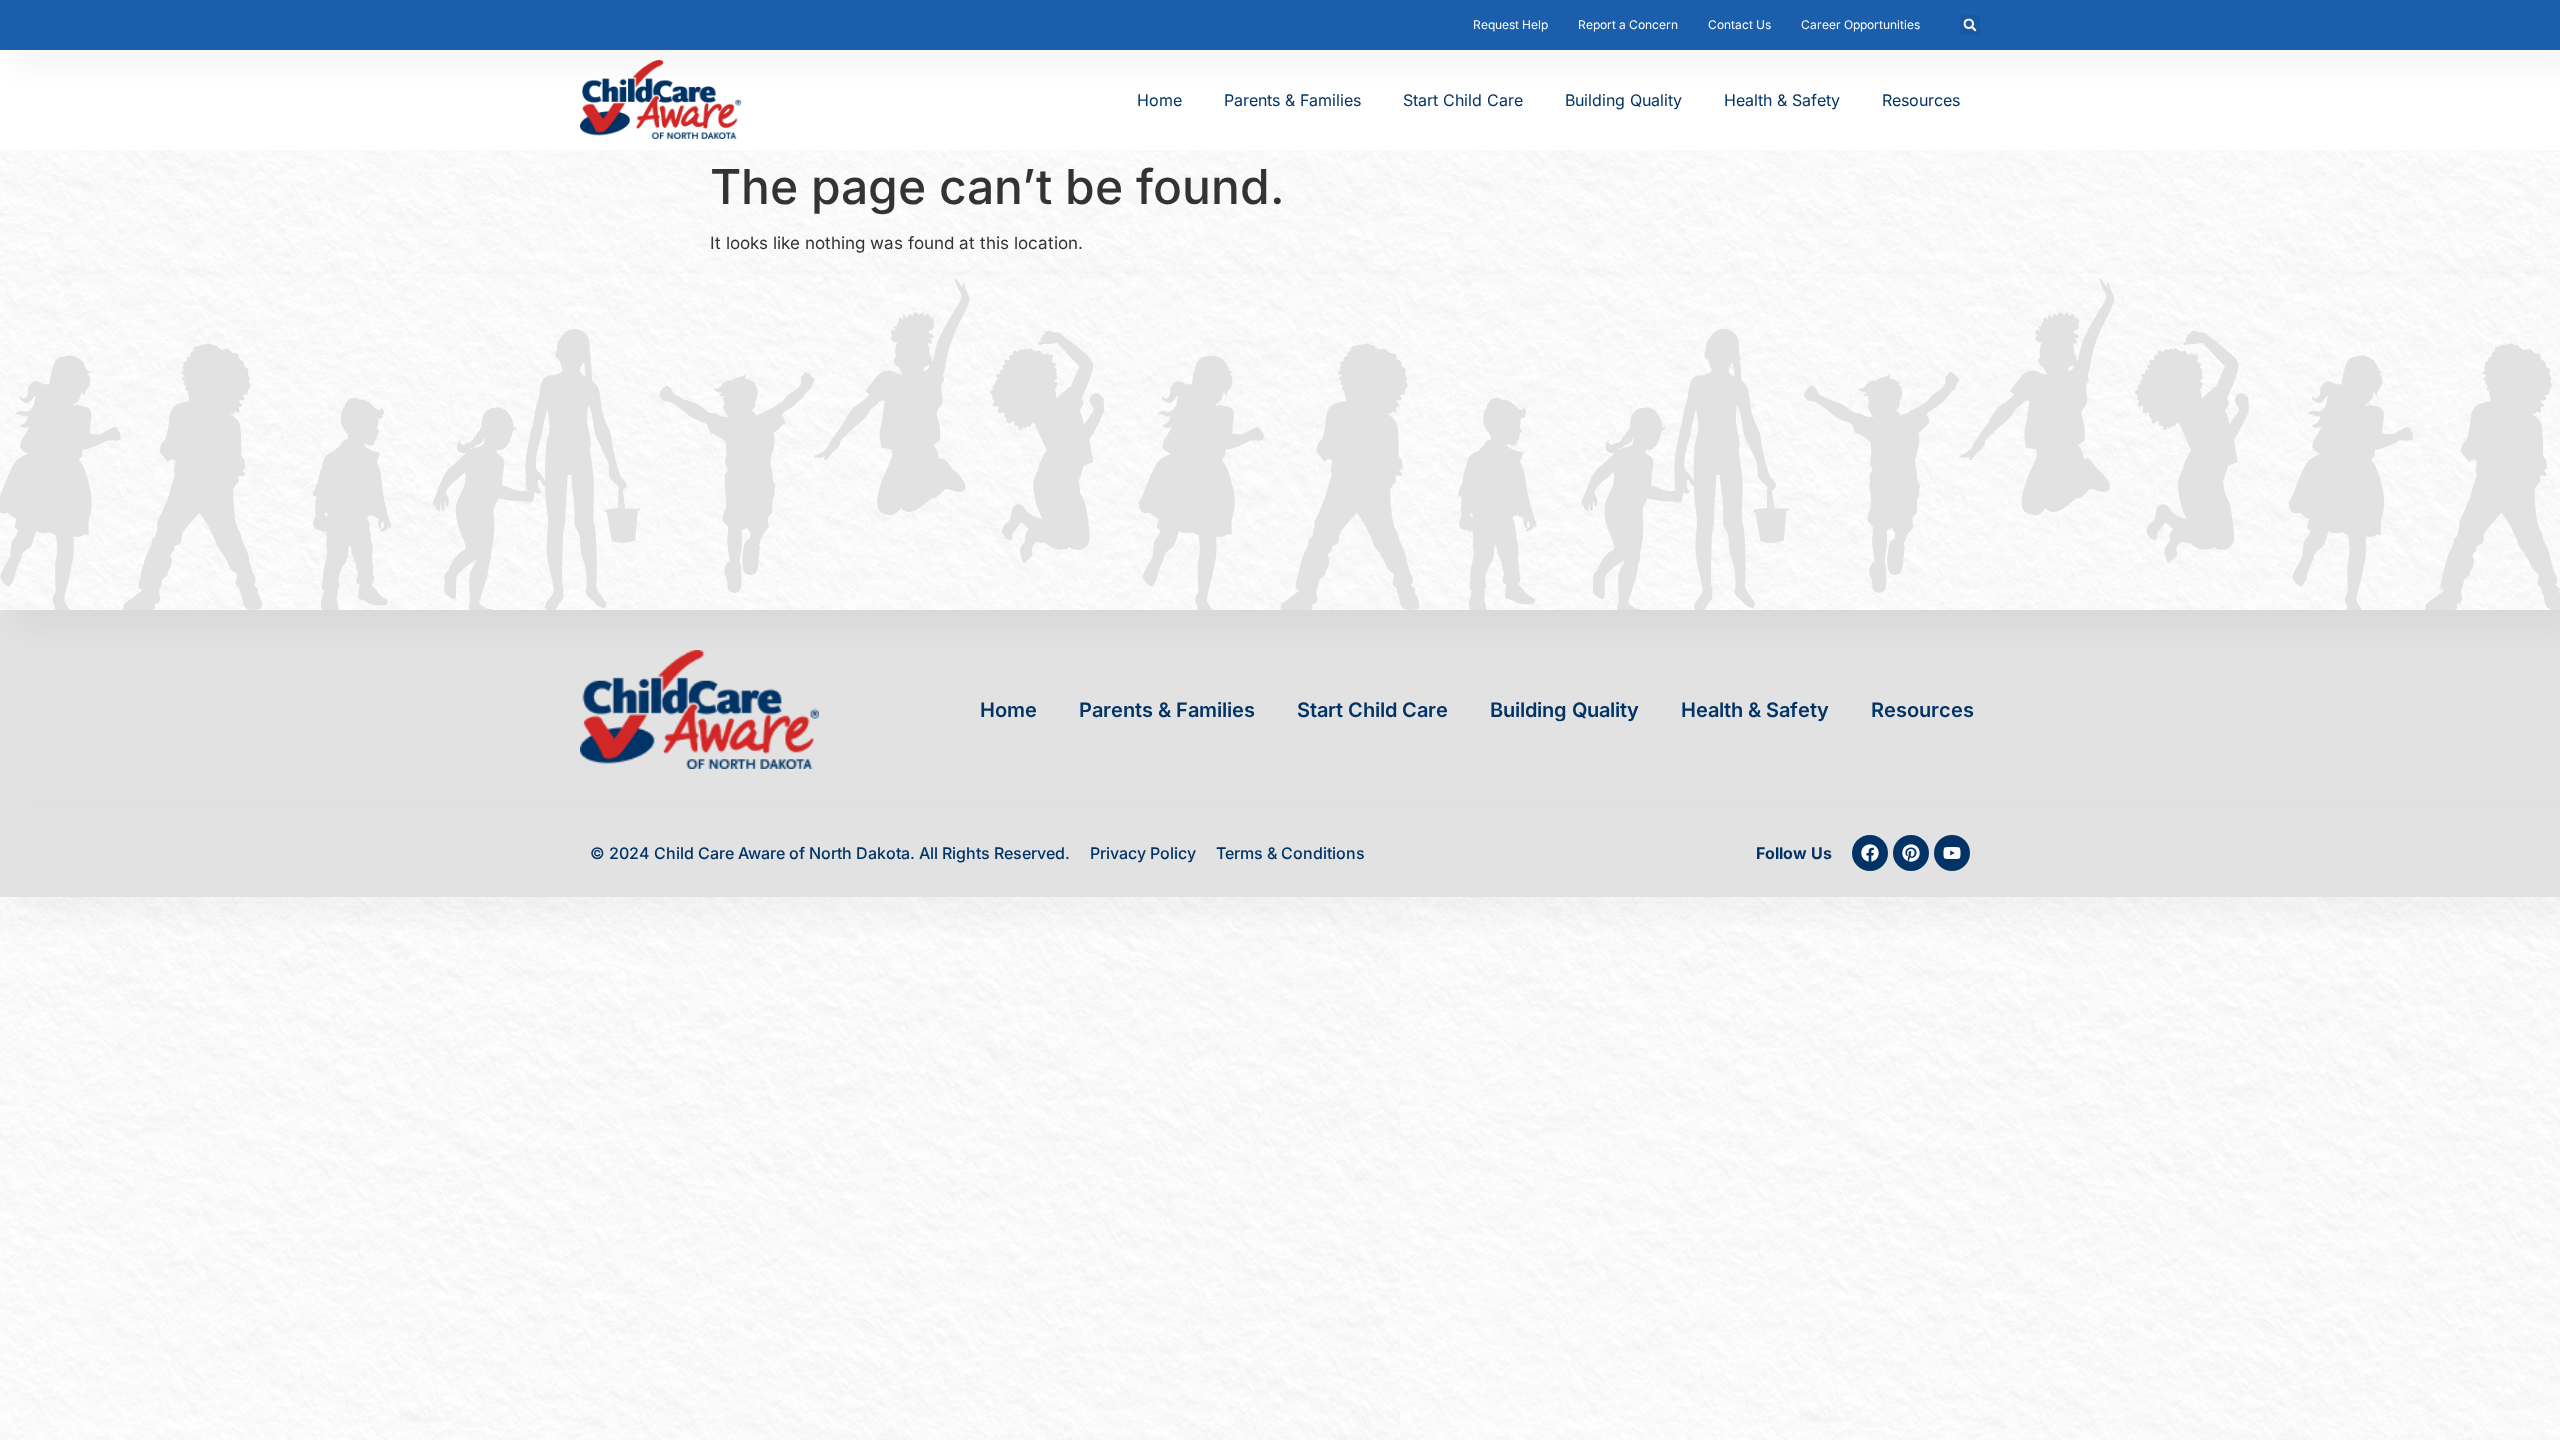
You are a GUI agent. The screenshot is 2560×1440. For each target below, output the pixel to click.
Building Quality (1623, 100)
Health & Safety (1782, 100)
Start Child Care (1463, 100)
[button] (1970, 25)
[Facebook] (1870, 853)
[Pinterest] (1911, 853)
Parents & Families (1292, 100)
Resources (1921, 100)
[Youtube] (1952, 853)
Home (1159, 100)
